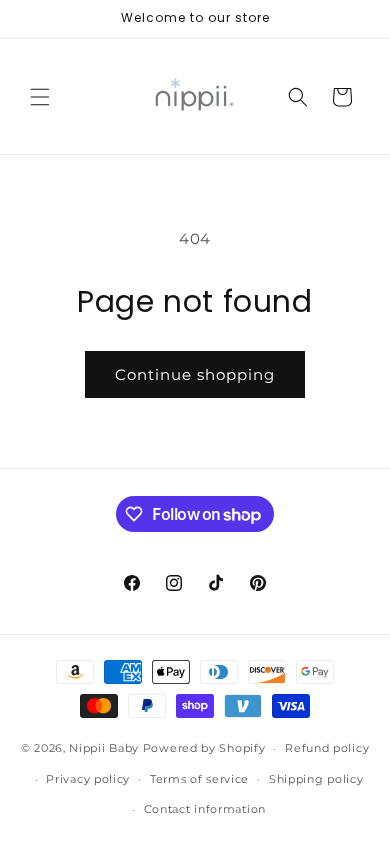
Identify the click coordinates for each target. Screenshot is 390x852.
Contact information (205, 809)
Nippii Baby (104, 748)
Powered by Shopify (204, 748)
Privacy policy (88, 779)
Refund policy (327, 748)
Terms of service (199, 779)
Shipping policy (316, 779)
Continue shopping (195, 374)
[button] (40, 97)
